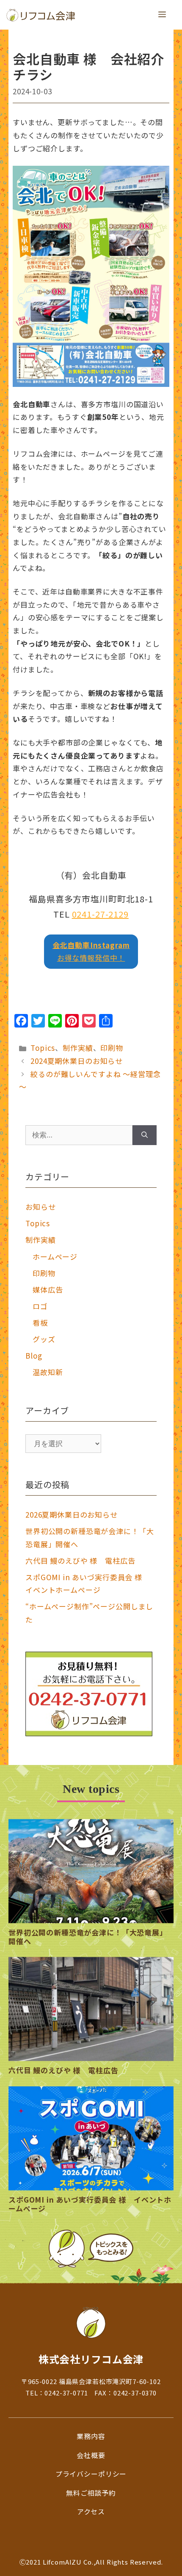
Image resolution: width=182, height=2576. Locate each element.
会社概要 (91, 2455)
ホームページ (55, 1256)
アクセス (91, 2511)
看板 (40, 1322)
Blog (34, 1355)
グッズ (44, 1339)
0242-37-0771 (66, 2393)
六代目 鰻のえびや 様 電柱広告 (80, 1561)
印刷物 (112, 1048)
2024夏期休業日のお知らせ (77, 1061)
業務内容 (91, 2436)
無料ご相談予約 (91, 2493)
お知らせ (40, 1207)
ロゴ (40, 1306)
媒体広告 (48, 1289)
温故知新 (48, 1372)
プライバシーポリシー (91, 2474)
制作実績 (78, 1048)
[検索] (145, 1135)
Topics (43, 1048)
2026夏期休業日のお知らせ (72, 1514)
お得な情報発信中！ (91, 951)
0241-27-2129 (100, 914)
